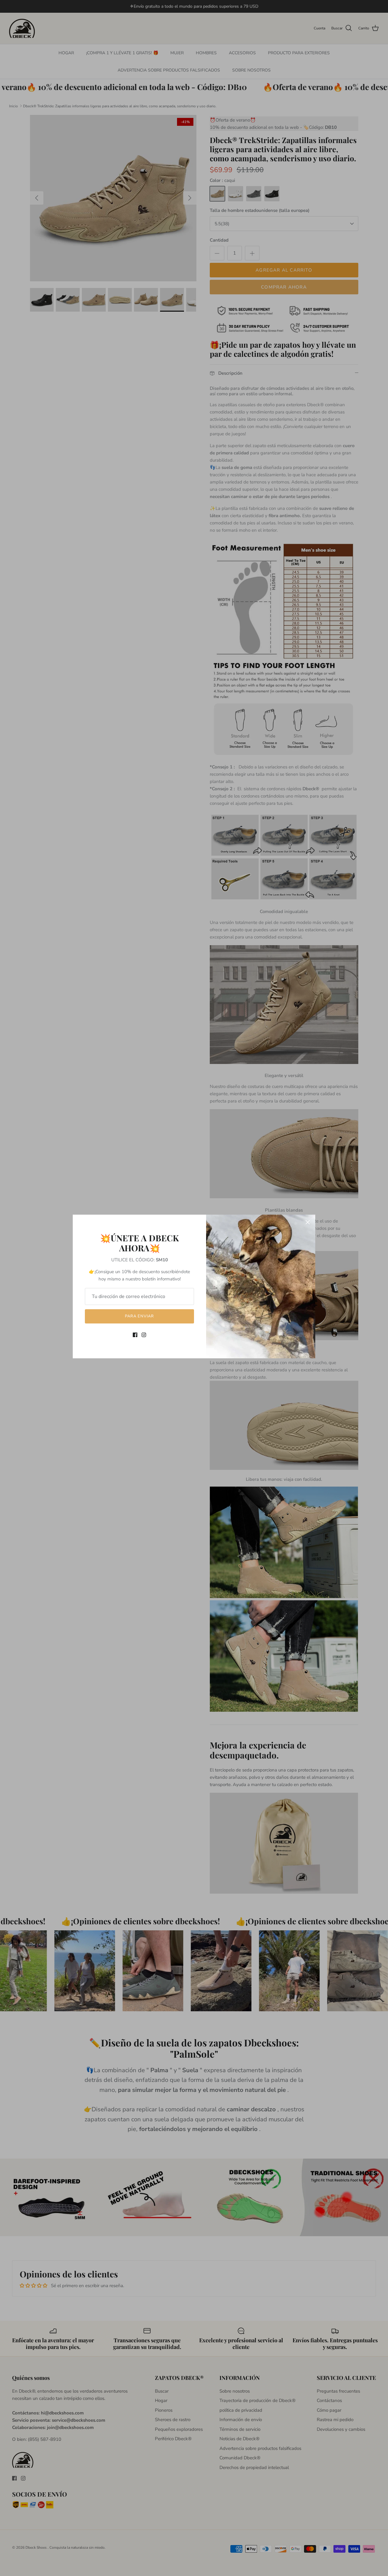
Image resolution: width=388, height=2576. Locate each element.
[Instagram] (144, 1335)
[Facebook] (135, 1335)
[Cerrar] (308, 1222)
